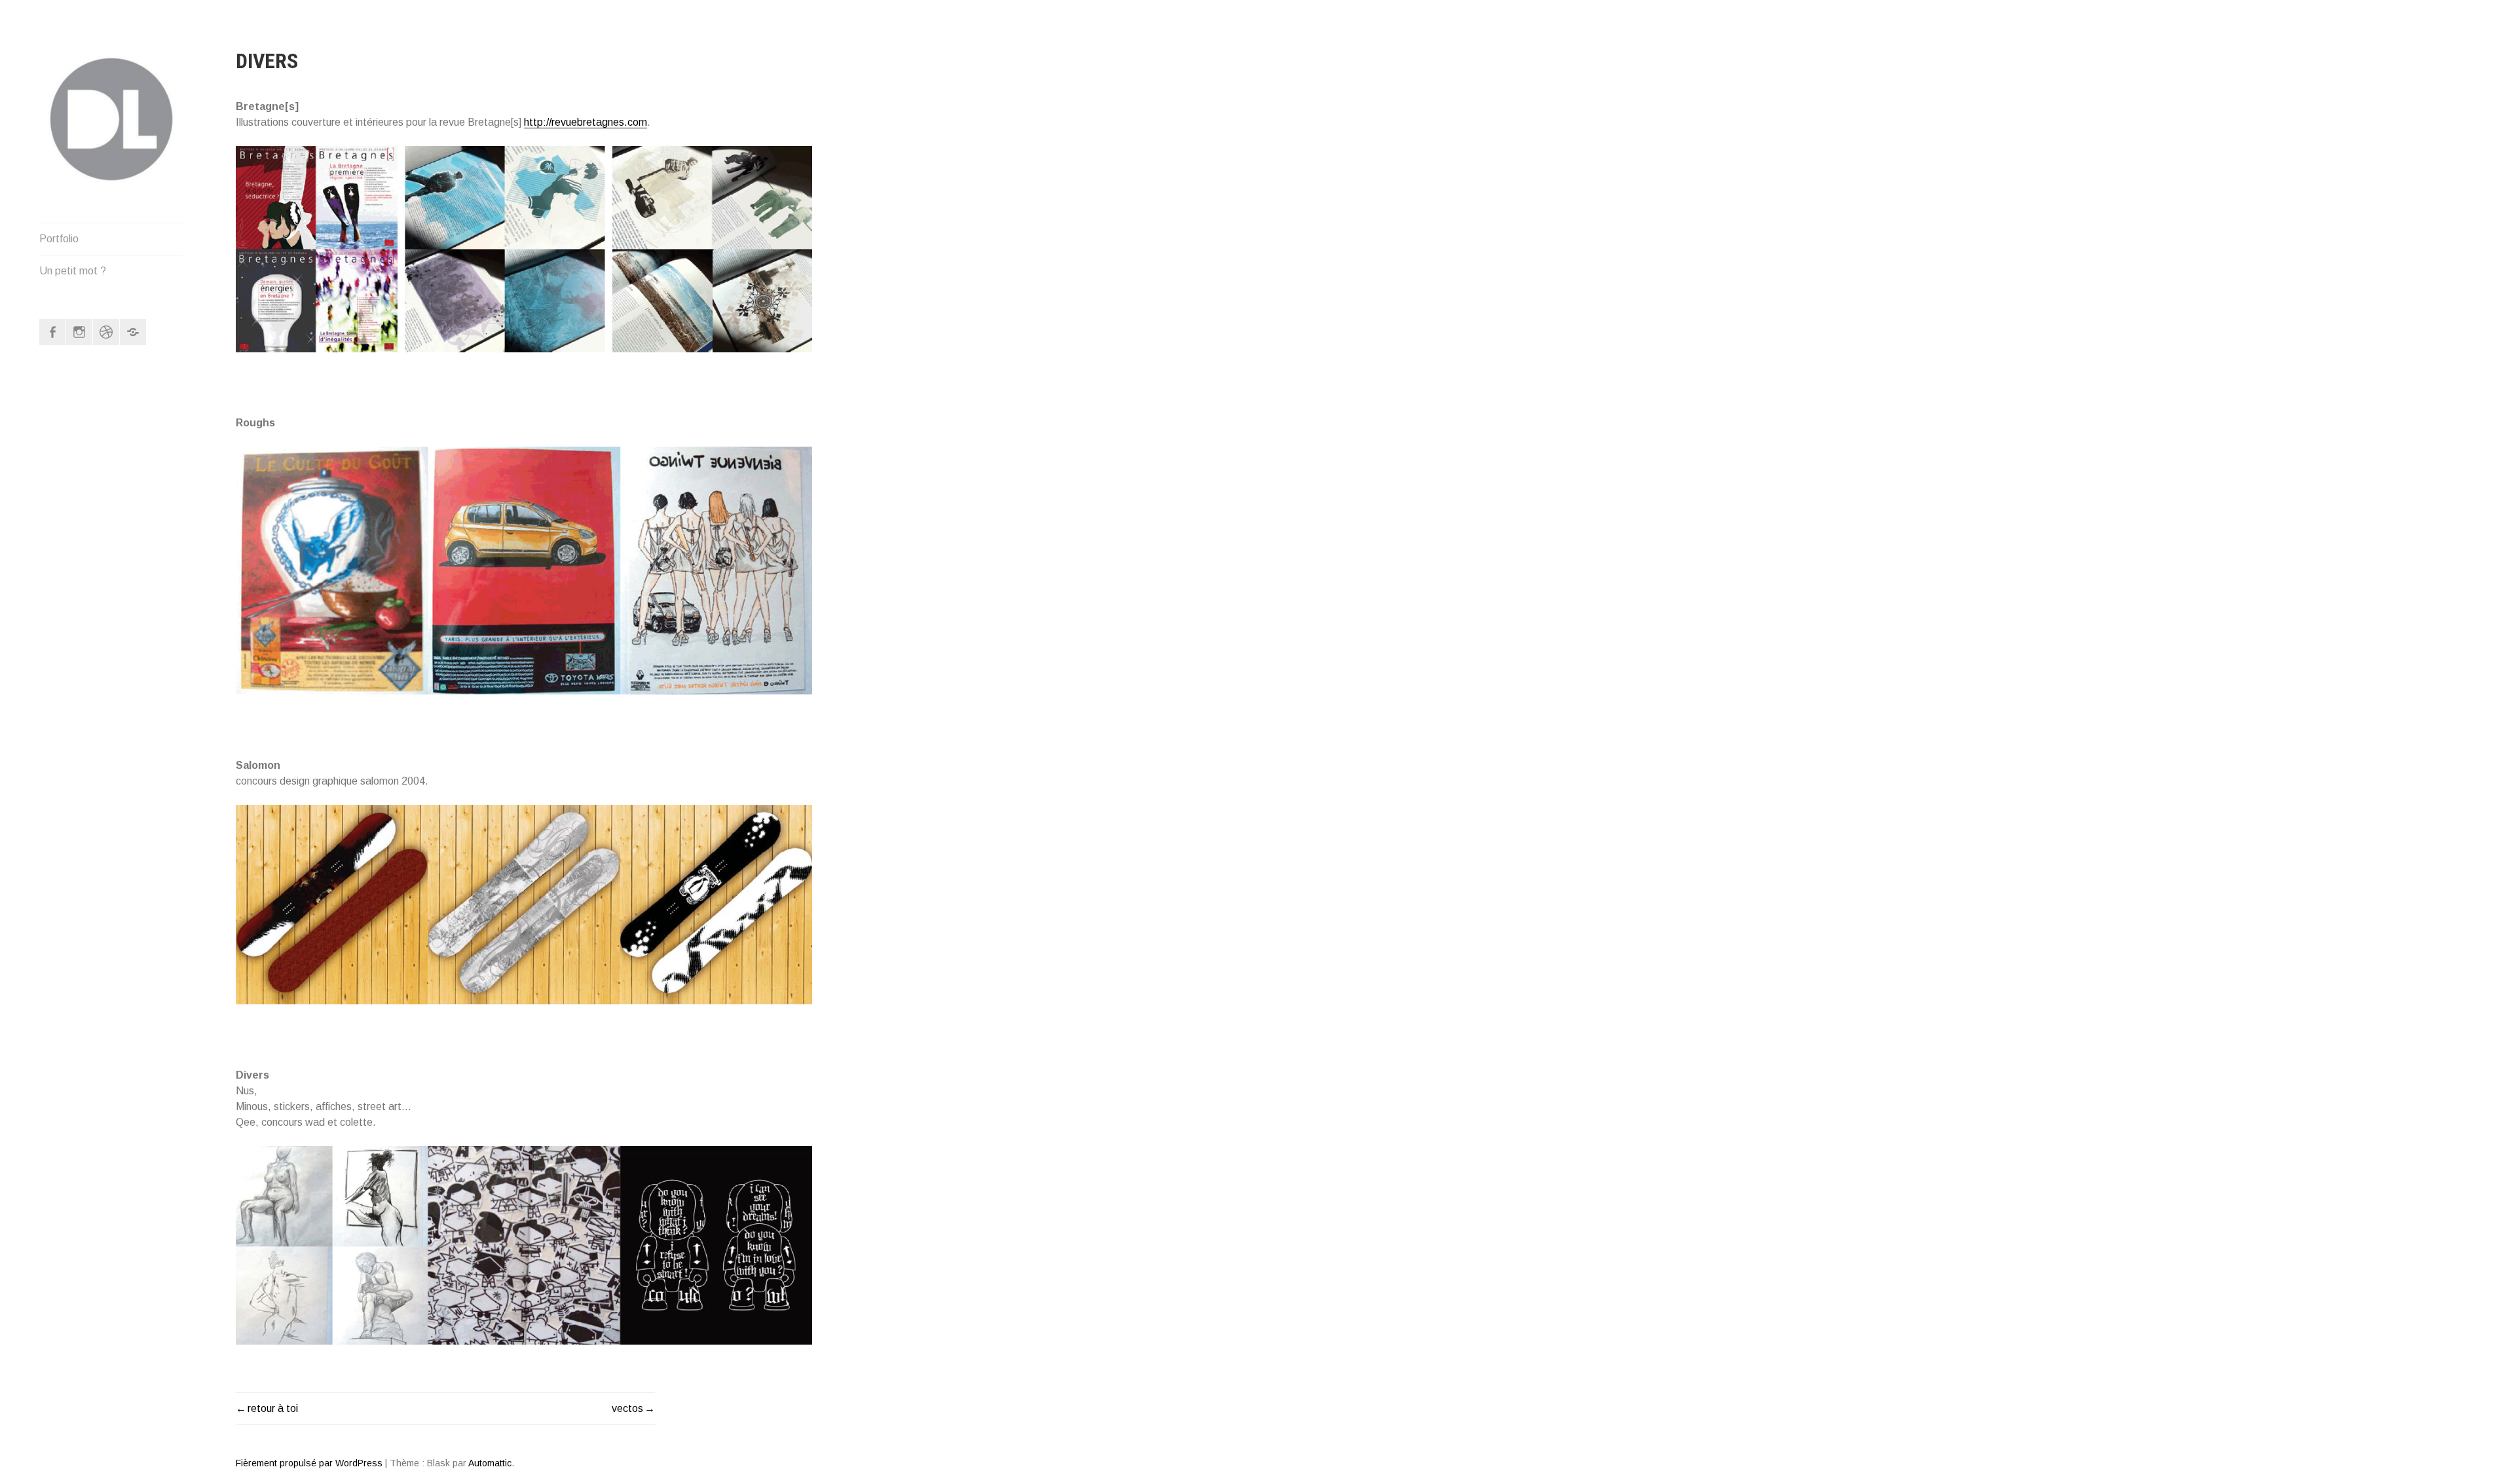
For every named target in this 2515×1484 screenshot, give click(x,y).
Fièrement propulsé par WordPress (309, 1463)
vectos (627, 1408)
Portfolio (59, 239)
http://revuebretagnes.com (586, 122)
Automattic (490, 1463)
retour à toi (273, 1408)
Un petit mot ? (73, 271)
